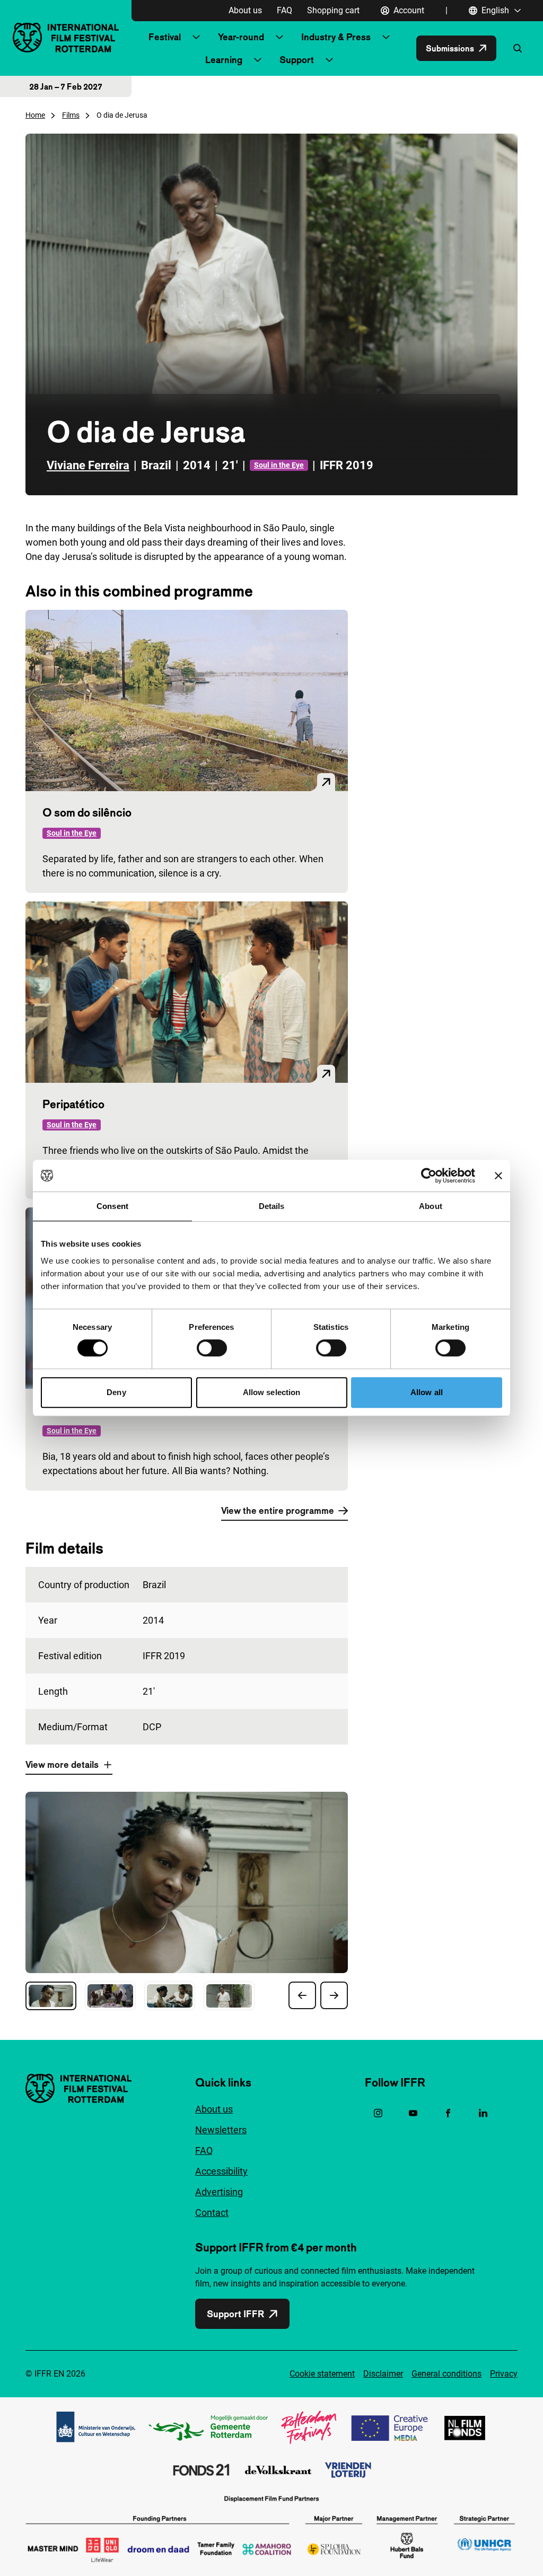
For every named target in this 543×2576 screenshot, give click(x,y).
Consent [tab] (112, 1206)
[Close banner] (498, 1176)
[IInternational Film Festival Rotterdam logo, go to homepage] (66, 37)
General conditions (446, 2374)
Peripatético (73, 1104)
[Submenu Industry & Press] (386, 37)
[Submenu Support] (329, 60)
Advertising (219, 2192)
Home (35, 115)
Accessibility (221, 2171)
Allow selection (272, 1392)
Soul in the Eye (279, 465)
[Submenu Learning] (258, 60)
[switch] (212, 1348)
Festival (165, 37)
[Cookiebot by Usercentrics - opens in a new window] (429, 1176)
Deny (116, 1392)
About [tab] (431, 1206)
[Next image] (334, 1995)
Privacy (504, 2374)
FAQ (284, 10)
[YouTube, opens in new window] (413, 2113)
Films (71, 115)
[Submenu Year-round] (279, 37)
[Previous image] (302, 1995)
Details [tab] (272, 1206)
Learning (224, 60)
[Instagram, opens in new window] (378, 2113)
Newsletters (221, 2130)
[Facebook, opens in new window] (448, 2113)
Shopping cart (333, 10)
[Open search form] (518, 48)
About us (245, 10)
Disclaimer (383, 2374)
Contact (212, 2213)
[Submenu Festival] (196, 37)
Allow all (427, 1392)
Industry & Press (336, 37)
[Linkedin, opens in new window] (483, 2113)
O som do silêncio (87, 812)
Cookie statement (322, 2374)
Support (297, 60)
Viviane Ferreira (88, 465)
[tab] (51, 1996)
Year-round (241, 37)
